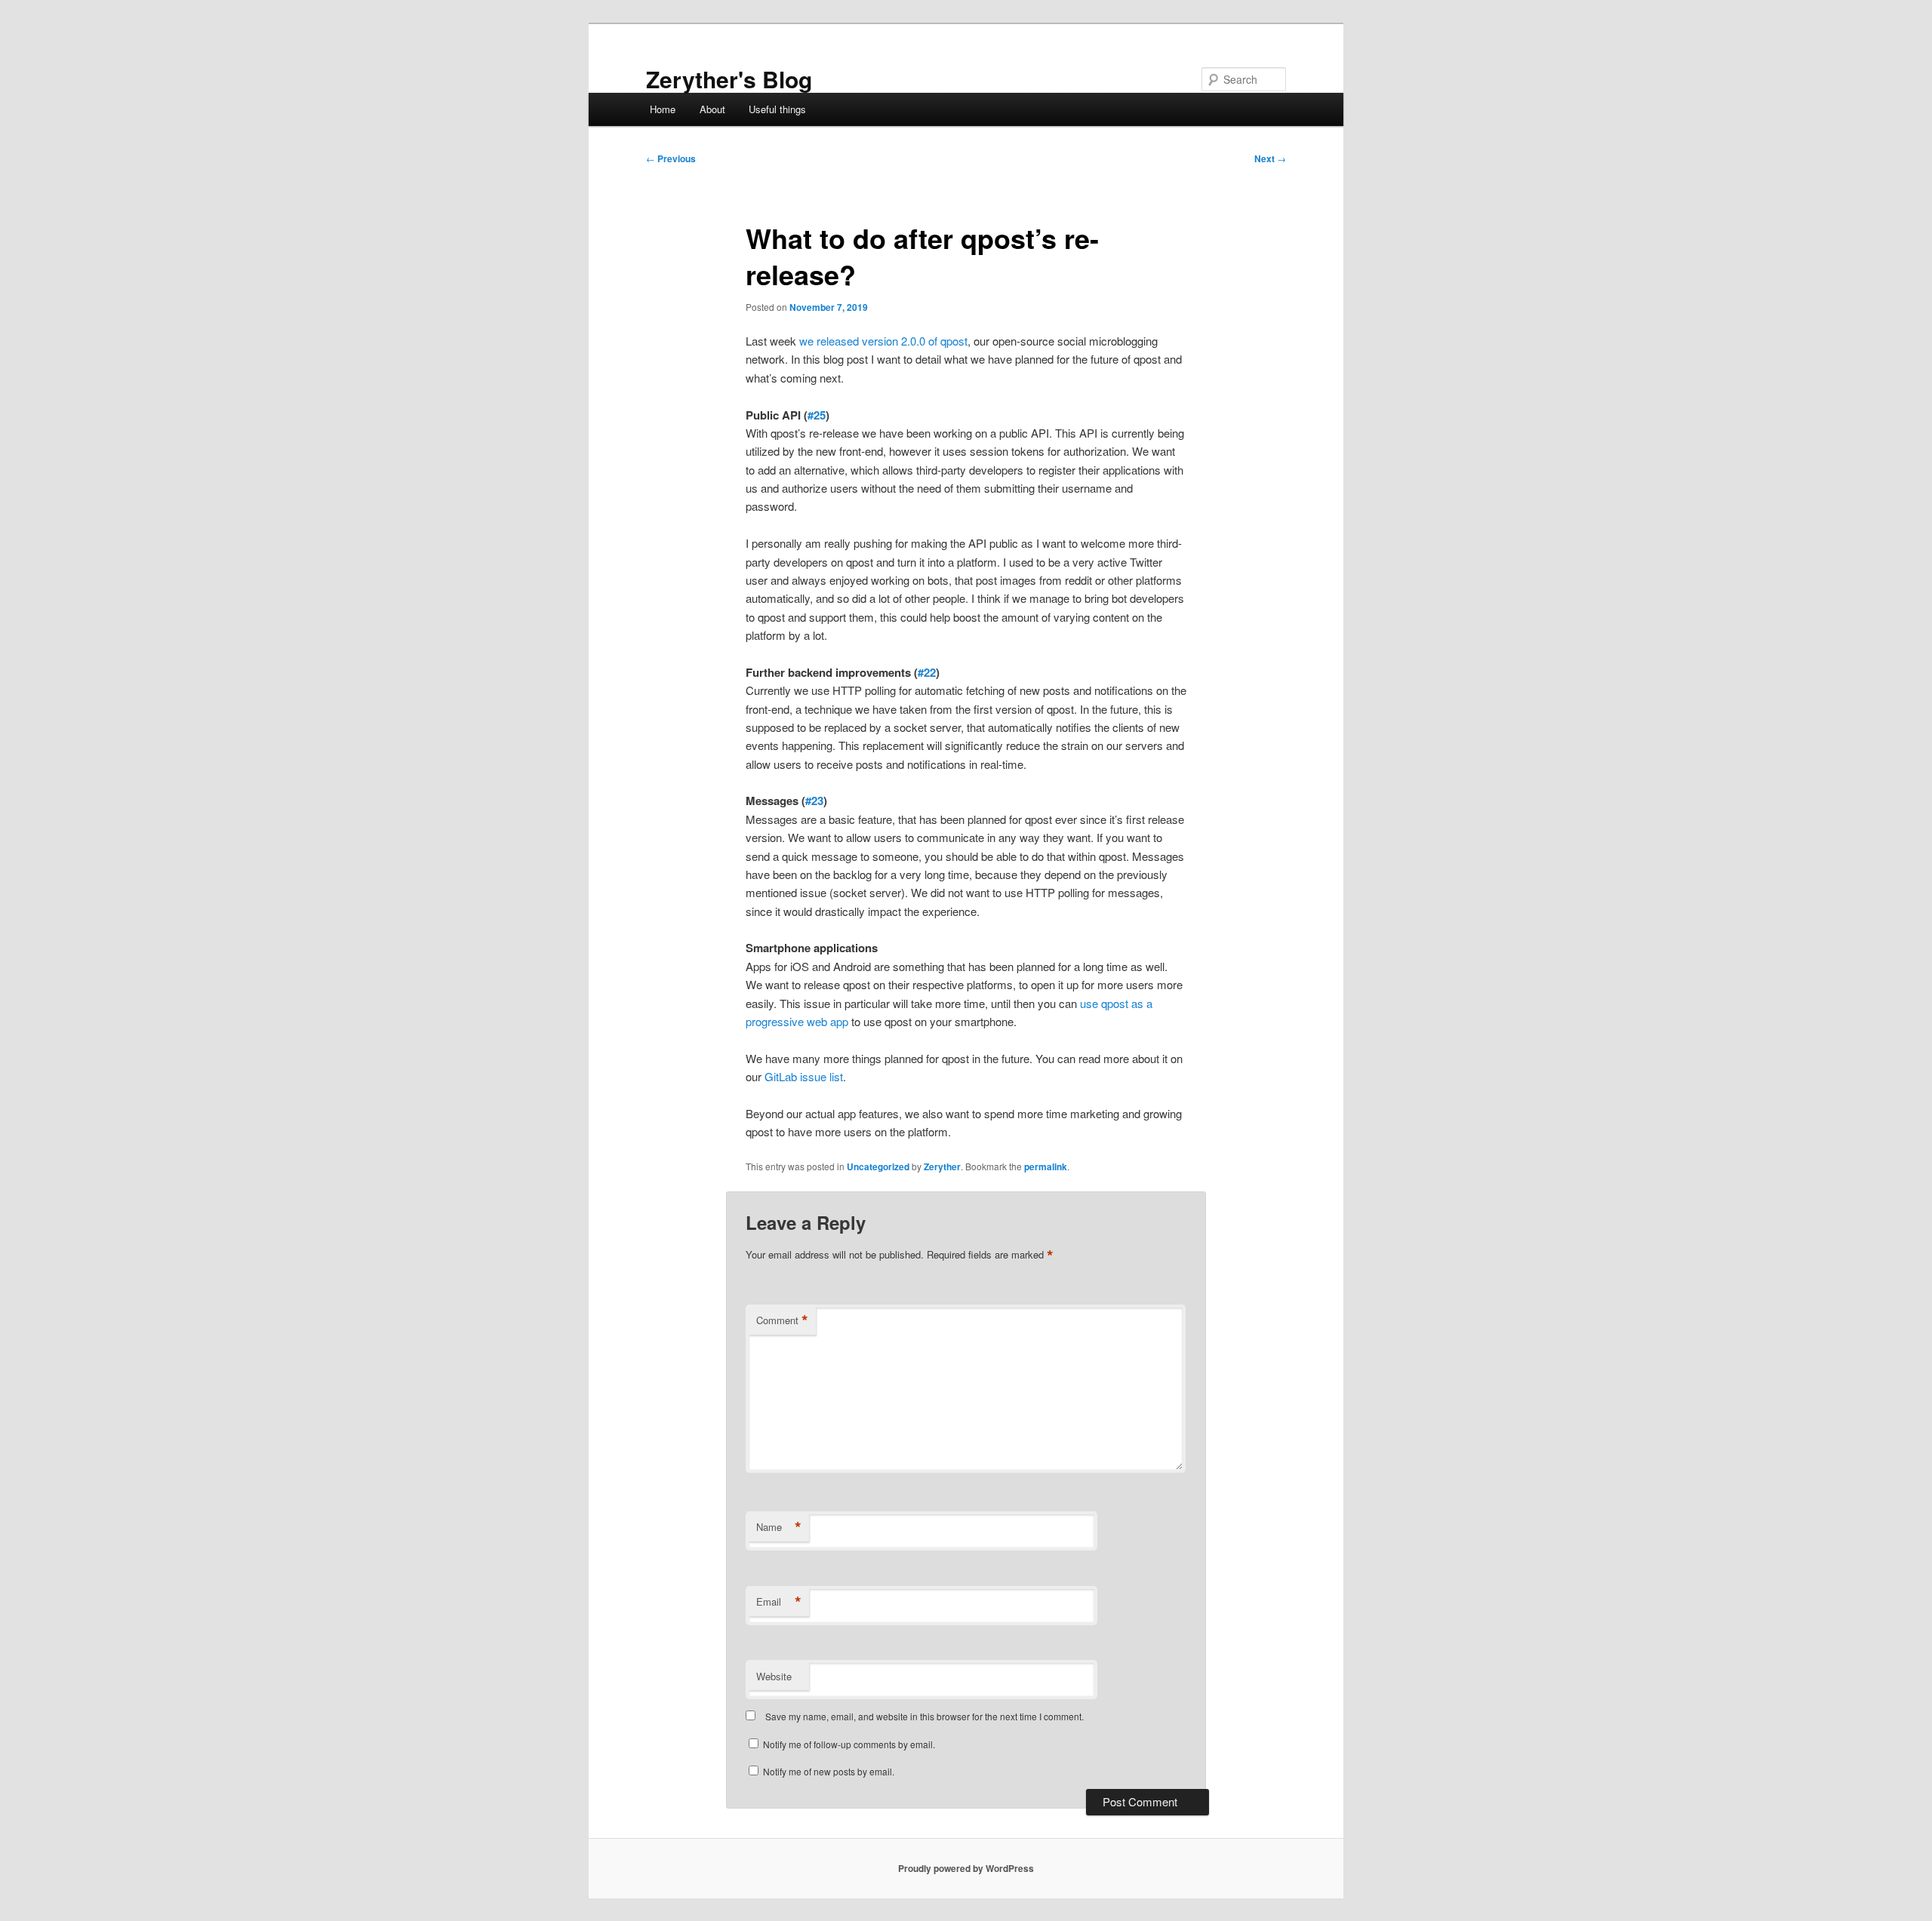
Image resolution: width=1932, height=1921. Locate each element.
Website (774, 1676)
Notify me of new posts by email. (829, 1771)
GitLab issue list (804, 1076)
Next (1270, 158)
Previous (671, 158)
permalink (1046, 1166)
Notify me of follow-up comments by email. (849, 1744)
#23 (814, 801)
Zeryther (942, 1166)
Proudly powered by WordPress (966, 1868)
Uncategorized (878, 1166)
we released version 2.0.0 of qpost (883, 341)
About (712, 109)
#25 (817, 415)
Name (779, 1527)
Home (663, 109)
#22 (927, 672)
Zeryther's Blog (729, 79)
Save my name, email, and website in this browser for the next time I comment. (924, 1716)
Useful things (777, 109)
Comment (782, 1320)
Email (779, 1602)
